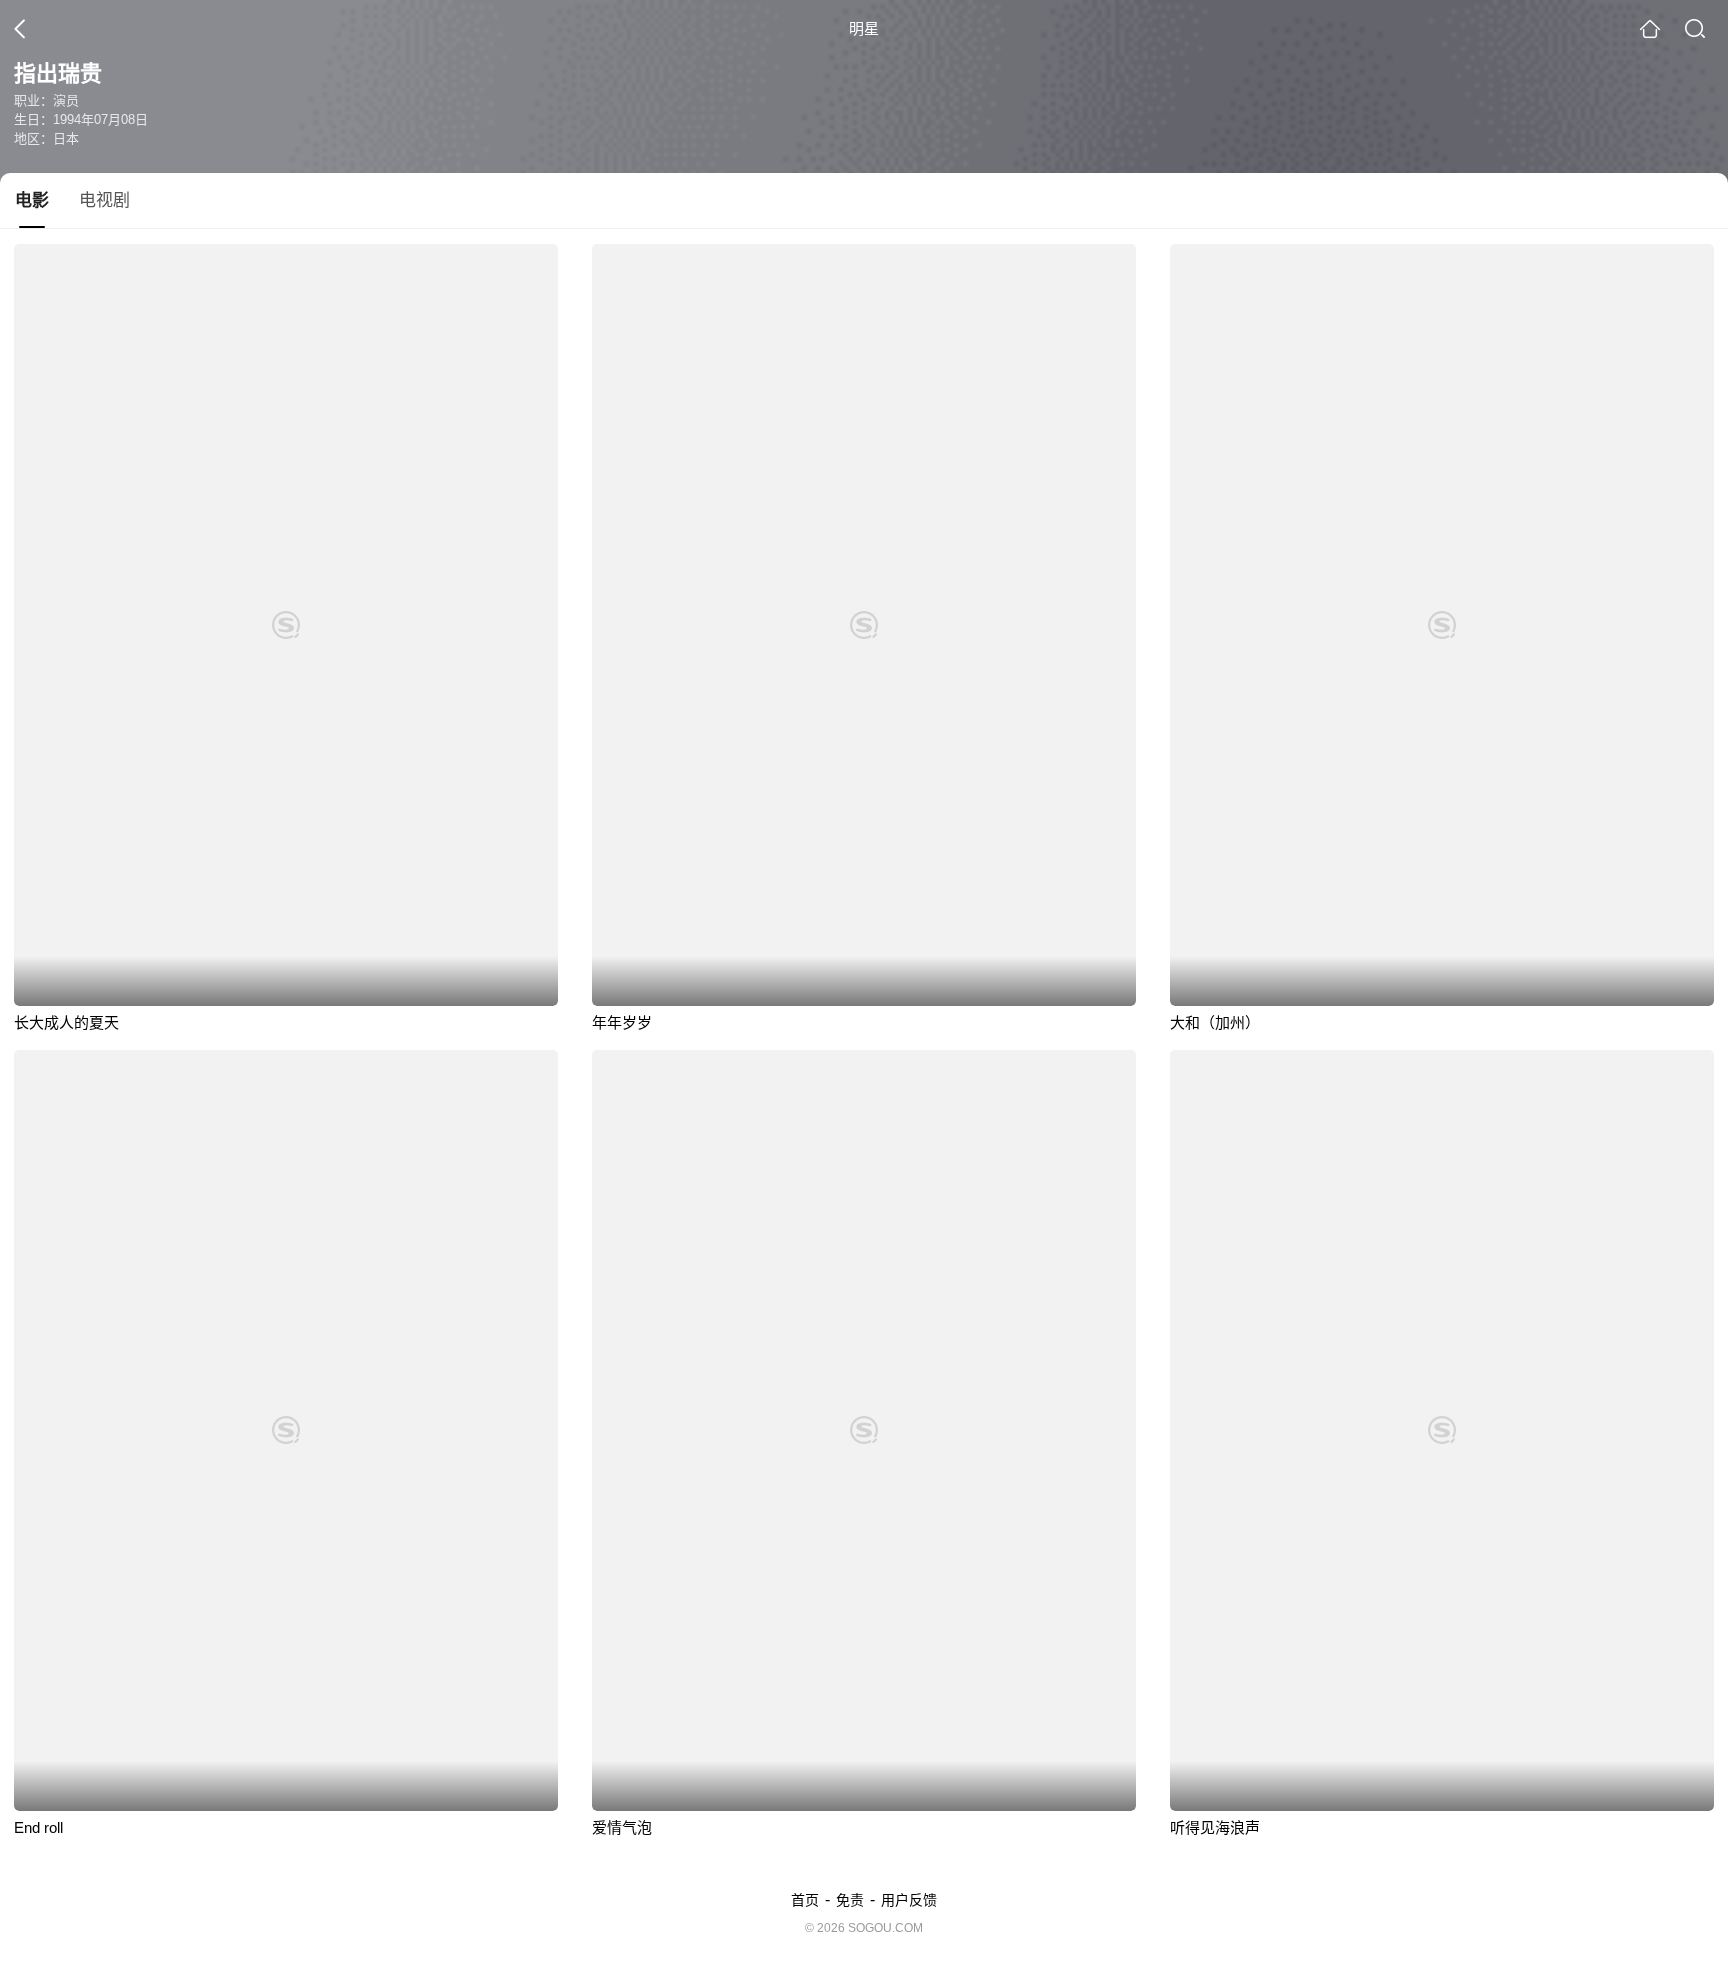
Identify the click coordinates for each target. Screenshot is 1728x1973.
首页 (805, 1900)
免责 (850, 1900)
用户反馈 (909, 1900)
